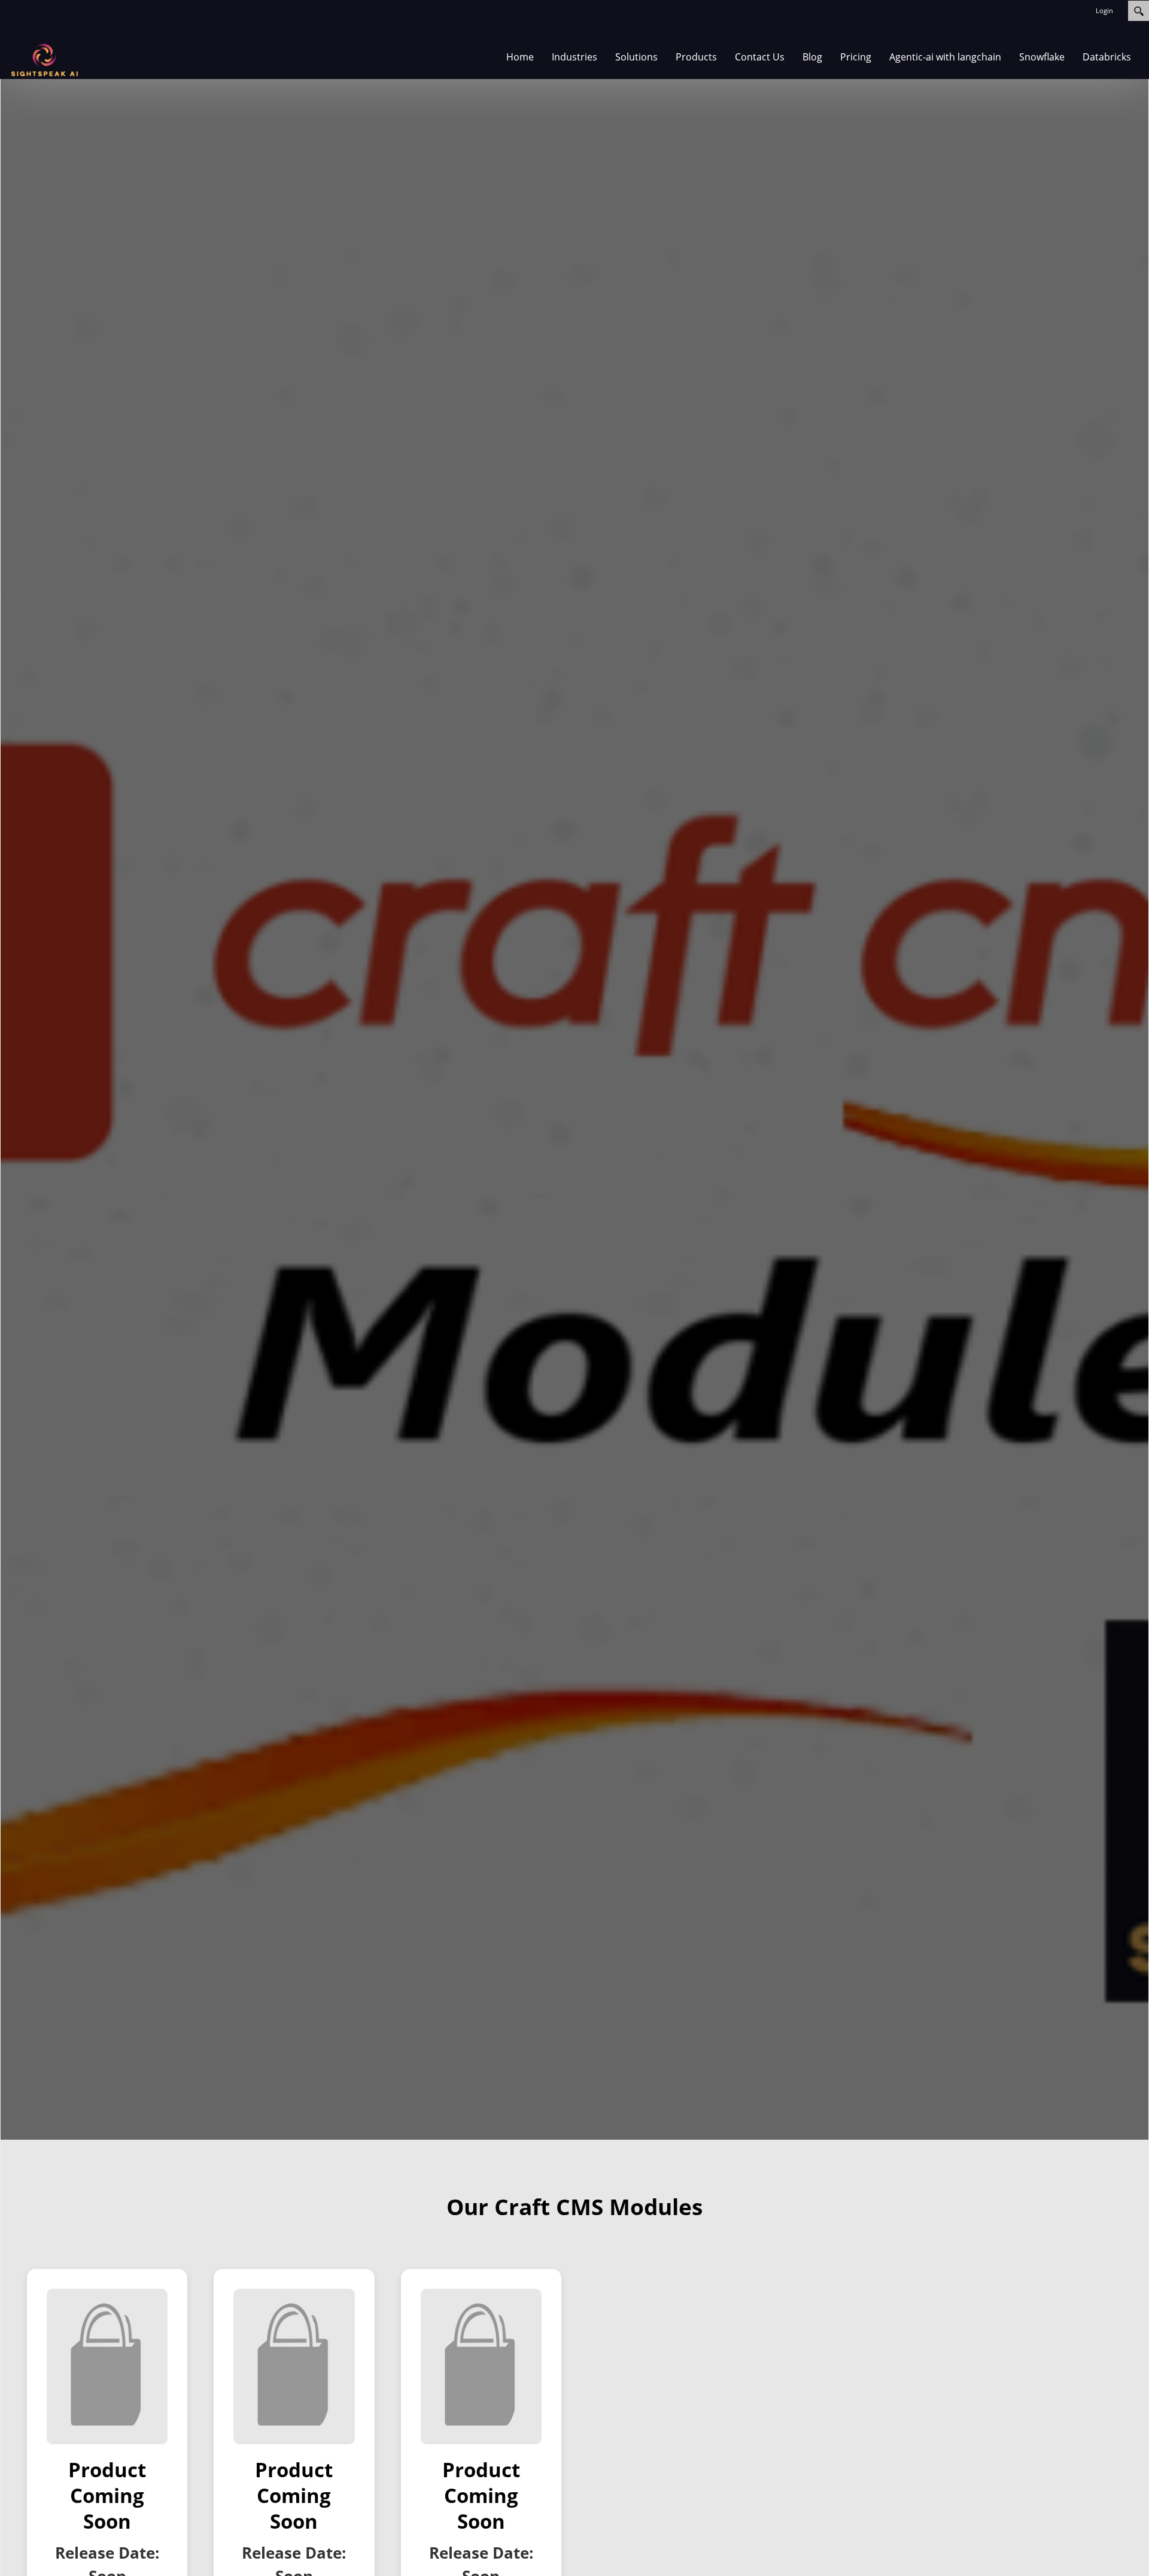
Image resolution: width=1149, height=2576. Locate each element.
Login (1104, 10)
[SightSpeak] (45, 60)
